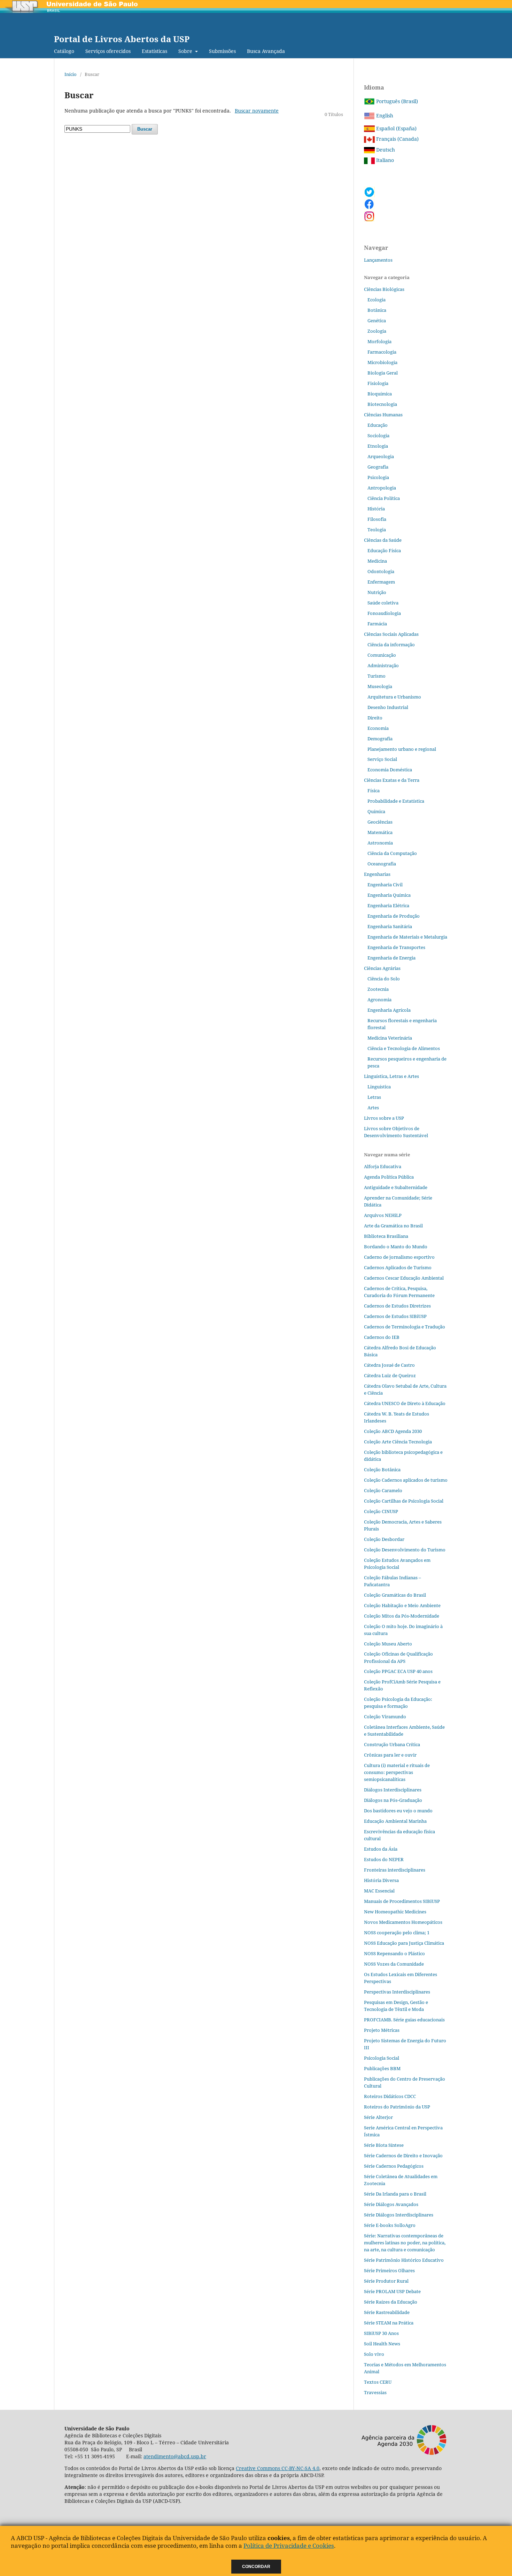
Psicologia (378, 477)
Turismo (377, 676)
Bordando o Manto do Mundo (396, 1247)
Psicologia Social (382, 2058)
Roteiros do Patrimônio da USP (397, 2107)
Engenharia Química (389, 895)
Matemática (380, 832)
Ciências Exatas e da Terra (392, 780)
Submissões (222, 51)
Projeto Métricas (382, 2030)
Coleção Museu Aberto (388, 1644)
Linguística (379, 1087)
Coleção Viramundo (385, 1717)
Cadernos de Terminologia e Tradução (405, 1327)
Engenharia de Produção (394, 916)
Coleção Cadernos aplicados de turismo (406, 1480)
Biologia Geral (383, 373)
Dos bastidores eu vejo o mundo (398, 1811)
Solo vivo (374, 2354)
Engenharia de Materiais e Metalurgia (407, 937)
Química (376, 811)
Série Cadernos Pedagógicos (394, 2166)
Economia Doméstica (390, 770)
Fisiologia (378, 383)
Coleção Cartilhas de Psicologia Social (404, 1501)
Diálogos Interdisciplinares (393, 1790)
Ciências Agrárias (382, 968)
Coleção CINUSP (381, 1511)
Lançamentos (378, 260)
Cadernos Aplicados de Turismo (398, 1267)
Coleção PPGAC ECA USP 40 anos (398, 1671)
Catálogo (64, 51)
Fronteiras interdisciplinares (395, 1870)
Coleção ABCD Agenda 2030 (393, 1431)
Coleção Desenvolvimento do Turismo (405, 1550)
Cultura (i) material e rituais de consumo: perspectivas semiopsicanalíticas (397, 1772)
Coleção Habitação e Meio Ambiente (402, 1605)
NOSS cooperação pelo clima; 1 (397, 1933)
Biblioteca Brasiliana (386, 1236)
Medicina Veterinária (390, 1038)
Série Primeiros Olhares (389, 2270)
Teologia (377, 530)
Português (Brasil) (396, 101)
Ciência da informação (391, 645)
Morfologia (379, 341)
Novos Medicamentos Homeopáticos (403, 1922)
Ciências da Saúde (383, 540)
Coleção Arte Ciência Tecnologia (398, 1442)
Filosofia (377, 519)
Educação (378, 425)
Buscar (145, 129)
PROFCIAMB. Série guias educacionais (404, 2020)
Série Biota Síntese (384, 2145)
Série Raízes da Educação (391, 2302)
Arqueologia (381, 456)
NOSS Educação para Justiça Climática (404, 1943)
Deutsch (385, 150)
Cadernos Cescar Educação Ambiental (404, 1278)
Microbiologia (382, 362)
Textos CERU (378, 2382)
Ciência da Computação (392, 853)
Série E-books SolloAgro (390, 2225)
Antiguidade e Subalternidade (396, 1187)
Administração (383, 665)
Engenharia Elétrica (388, 905)
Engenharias (377, 874)
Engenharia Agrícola (389, 1010)
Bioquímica (380, 394)
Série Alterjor (378, 2117)
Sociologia (378, 435)
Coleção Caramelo (383, 1490)
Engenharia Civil (385, 885)
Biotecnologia (382, 404)
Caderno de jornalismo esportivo (399, 1257)
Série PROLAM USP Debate (392, 2291)
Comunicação (382, 655)
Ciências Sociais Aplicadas (391, 634)
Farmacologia (382, 352)
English (384, 115)
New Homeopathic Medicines (395, 1912)
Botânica (377, 310)
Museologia (380, 686)
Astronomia (380, 843)
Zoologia (377, 331)
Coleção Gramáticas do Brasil (395, 1595)
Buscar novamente (257, 111)
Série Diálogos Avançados (391, 2204)
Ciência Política (384, 498)
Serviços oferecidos (108, 51)
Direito (375, 718)
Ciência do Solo (384, 979)
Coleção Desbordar (384, 1539)
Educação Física (384, 550)
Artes (373, 1108)
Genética (377, 321)
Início (71, 74)
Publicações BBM (382, 2068)
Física (374, 790)
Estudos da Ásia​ (381, 1849)
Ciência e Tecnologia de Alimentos (404, 1048)
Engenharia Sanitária (390, 926)
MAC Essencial (379, 1891)
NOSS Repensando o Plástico (394, 1953)
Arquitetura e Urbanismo (394, 697)
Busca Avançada (266, 51)
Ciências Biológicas (384, 289)
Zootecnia (378, 989)
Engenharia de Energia (391, 958)
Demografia (380, 739)
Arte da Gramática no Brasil (393, 1226)
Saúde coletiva (383, 603)
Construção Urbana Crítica (392, 1744)
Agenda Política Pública (389, 1177)
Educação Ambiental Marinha (395, 1821)
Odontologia (381, 571)
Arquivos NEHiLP (383, 1215)
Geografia (378, 467)
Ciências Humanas (383, 415)
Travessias (375, 2392)
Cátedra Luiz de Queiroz (390, 1375)
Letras (374, 1097)
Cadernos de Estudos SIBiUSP (395, 1316)
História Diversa (381, 1880)
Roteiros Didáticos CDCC (390, 2096)
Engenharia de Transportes (396, 947)
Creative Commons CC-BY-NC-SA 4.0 (278, 2468)
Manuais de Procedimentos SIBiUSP (402, 1901)
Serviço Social (382, 759)
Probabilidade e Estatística (396, 801)
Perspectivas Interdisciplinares (397, 1992)
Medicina (377, 561)
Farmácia (377, 624)
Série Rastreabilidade (387, 2312)
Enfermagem (381, 582)
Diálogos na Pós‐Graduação (393, 1800)
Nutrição (377, 592)
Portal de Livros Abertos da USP (122, 39)
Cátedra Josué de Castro (389, 1365)
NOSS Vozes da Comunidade (394, 1964)
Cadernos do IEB (382, 1337)
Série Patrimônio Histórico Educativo (404, 2260)
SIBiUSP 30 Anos (381, 2333)
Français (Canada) (397, 139)
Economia (378, 728)
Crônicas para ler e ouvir (390, 1755)
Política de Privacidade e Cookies (289, 2546)
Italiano (384, 160)
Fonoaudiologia (384, 613)
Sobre (186, 51)
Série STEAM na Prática (389, 2323)
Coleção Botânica (382, 1470)
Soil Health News (382, 2344)
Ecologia (377, 300)
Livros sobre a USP (384, 1118)
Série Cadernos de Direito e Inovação (403, 2155)
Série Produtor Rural (386, 2281)
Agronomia (379, 1000)
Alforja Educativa (383, 1166)
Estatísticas (154, 51)
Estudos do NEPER (384, 1859)
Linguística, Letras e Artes (391, 1076)
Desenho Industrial (388, 707)
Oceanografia (382, 864)
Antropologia (382, 488)
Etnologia (378, 446)
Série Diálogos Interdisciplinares (399, 2215)
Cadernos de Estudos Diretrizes (397, 1306)
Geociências (380, 822)
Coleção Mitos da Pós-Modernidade (402, 1616)
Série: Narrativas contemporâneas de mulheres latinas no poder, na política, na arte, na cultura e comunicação (405, 2243)
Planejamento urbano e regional (402, 749)
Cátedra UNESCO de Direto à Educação (405, 1403)
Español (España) (396, 128)
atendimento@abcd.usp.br (175, 2456)
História (376, 509)
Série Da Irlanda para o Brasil (395, 2194)
